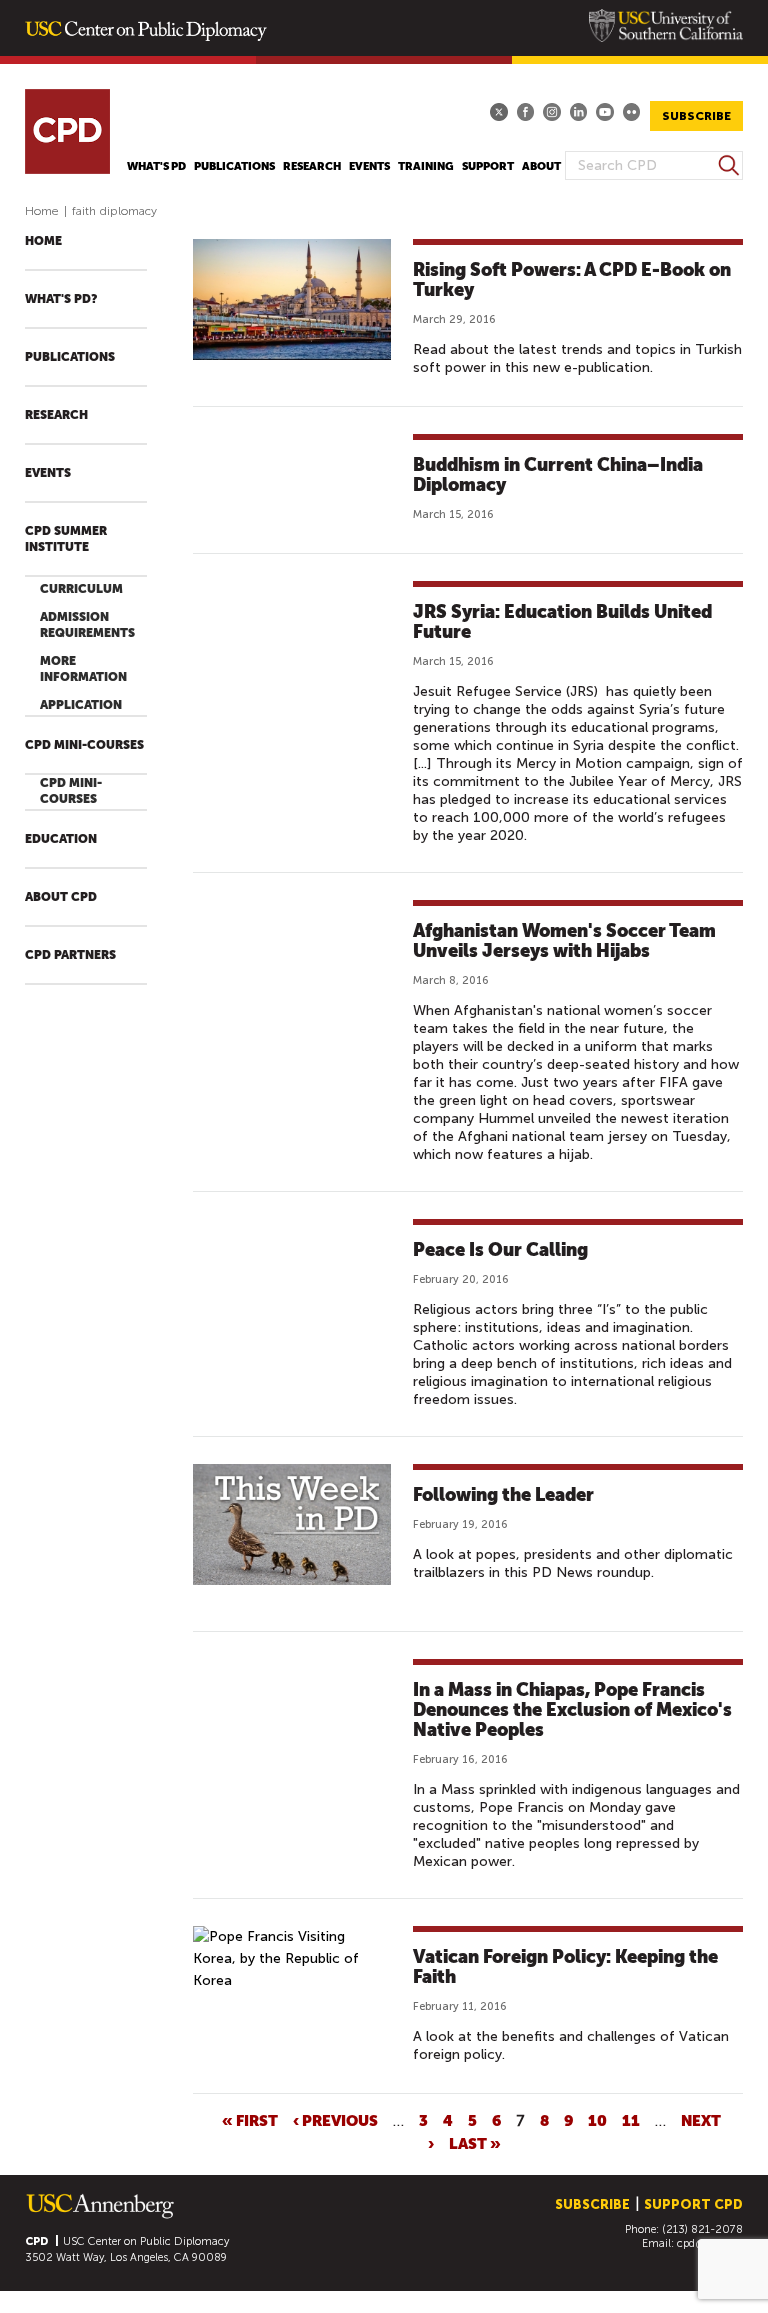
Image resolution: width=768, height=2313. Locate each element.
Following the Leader (503, 1494)
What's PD (156, 166)
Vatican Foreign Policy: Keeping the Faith (565, 1966)
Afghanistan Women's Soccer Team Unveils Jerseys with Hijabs (564, 940)
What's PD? (61, 299)
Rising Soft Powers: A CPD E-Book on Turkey (572, 279)
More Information (83, 669)
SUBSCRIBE (696, 116)
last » (475, 2143)
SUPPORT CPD (693, 2204)
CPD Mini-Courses (84, 745)
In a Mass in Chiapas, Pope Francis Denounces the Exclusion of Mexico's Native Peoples (572, 1709)
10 (597, 2120)
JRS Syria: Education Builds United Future (562, 621)
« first (250, 2120)
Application (81, 705)
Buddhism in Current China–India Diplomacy (558, 474)
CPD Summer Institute (66, 539)
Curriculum (81, 589)
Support (488, 166)
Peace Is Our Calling (500, 1249)
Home (42, 211)
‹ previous (335, 2120)
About (541, 166)
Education (61, 839)
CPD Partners (70, 955)
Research (312, 166)
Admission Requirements (87, 625)
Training (426, 166)
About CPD (61, 897)
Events (369, 166)
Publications (234, 166)
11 (631, 2120)
